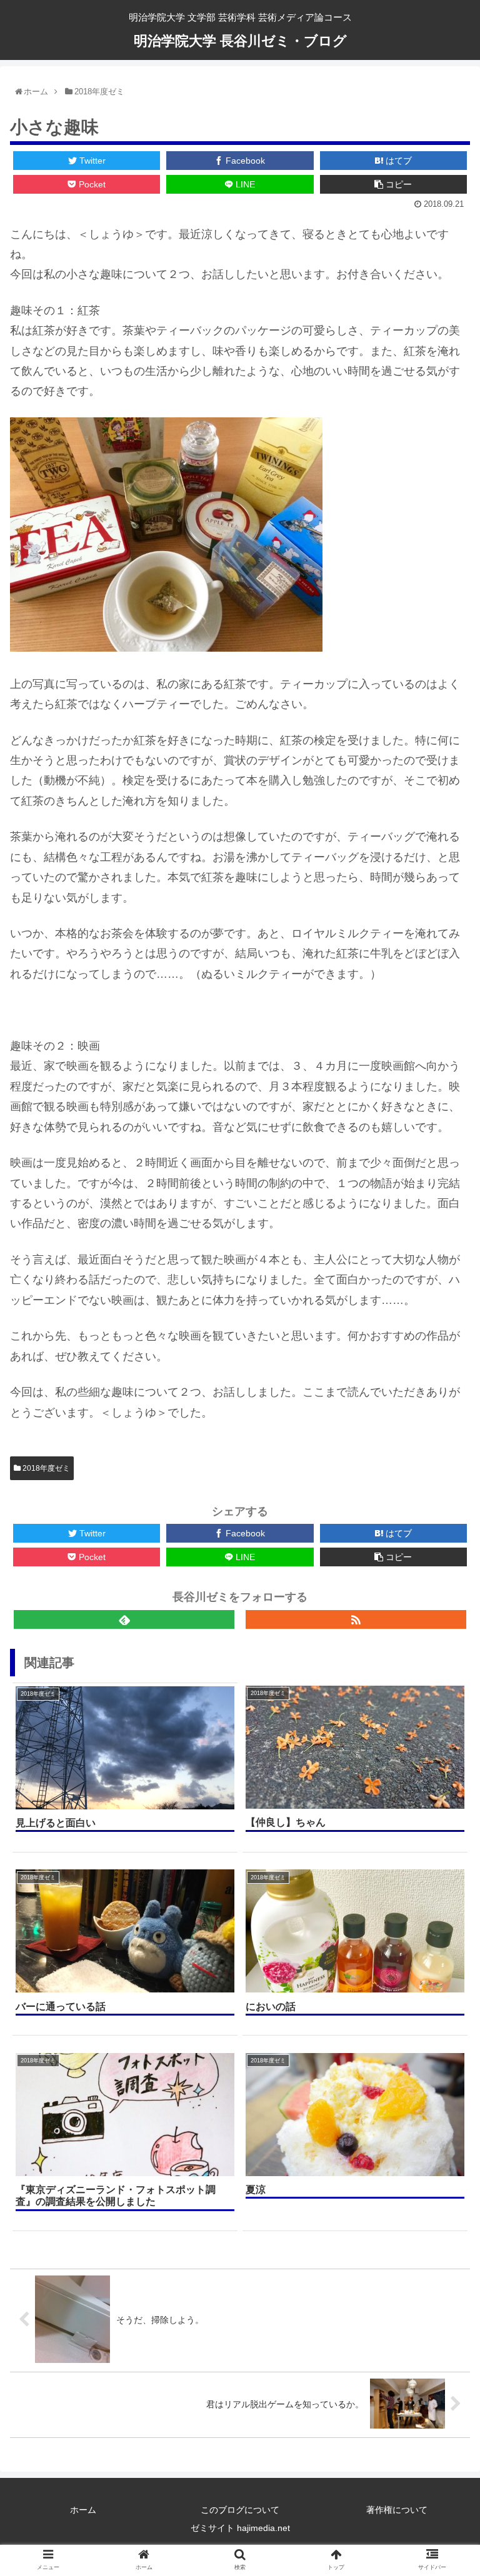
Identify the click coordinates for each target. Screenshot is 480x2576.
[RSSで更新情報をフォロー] (356, 1619)
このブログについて (240, 2510)
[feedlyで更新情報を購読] (124, 1619)
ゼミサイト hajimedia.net (240, 2528)
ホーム (83, 2510)
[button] (437, 1321)
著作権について (397, 2510)
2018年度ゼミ (45, 1468)
